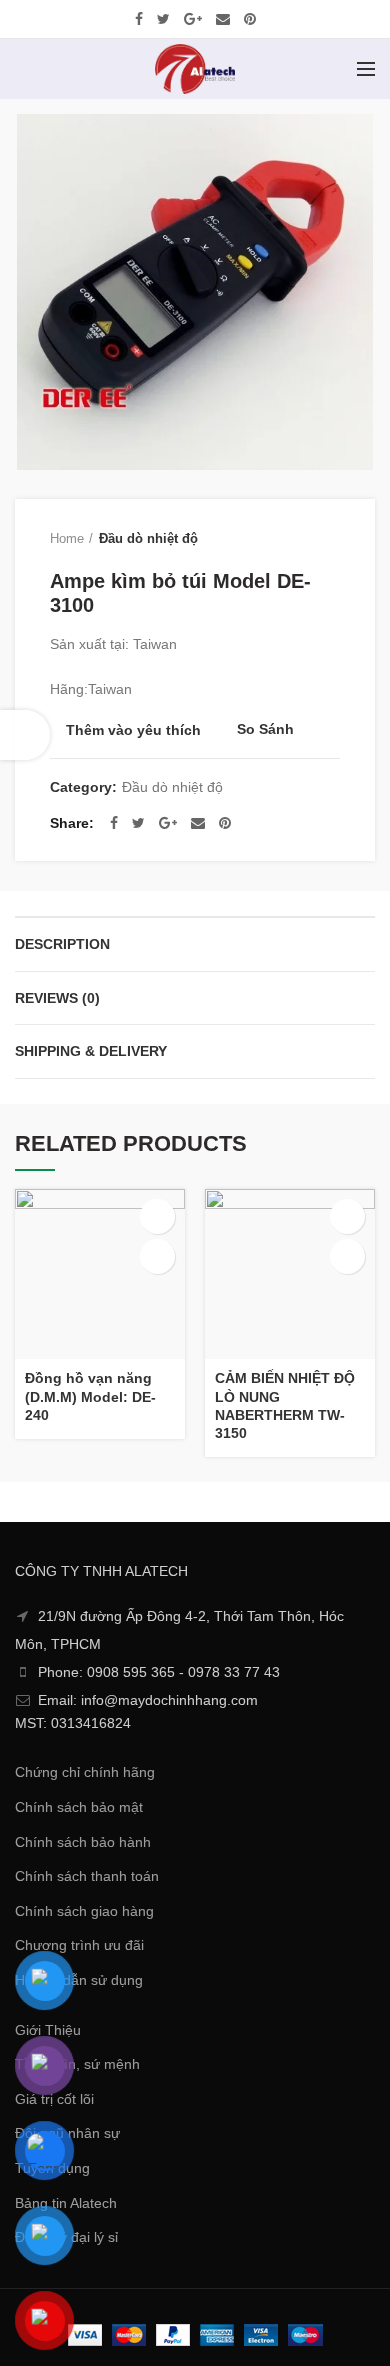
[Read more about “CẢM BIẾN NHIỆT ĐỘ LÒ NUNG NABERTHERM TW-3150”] (347, 1216)
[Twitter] (163, 19)
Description (62, 944)
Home (67, 538)
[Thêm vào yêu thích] (157, 1256)
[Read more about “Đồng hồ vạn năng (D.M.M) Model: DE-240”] (157, 1216)
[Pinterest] (250, 19)
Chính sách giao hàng (84, 1911)
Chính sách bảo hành (83, 1842)
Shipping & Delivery (91, 1051)
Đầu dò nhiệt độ (148, 538)
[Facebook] (139, 19)
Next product (330, 539)
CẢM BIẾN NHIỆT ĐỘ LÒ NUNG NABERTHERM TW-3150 (285, 1405)
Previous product (290, 539)
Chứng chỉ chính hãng (85, 1772)
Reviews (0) (57, 998)
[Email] (223, 19)
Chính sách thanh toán (87, 1876)
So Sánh (265, 729)
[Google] (193, 19)
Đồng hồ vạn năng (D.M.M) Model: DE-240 (90, 1396)
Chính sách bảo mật (79, 1807)
